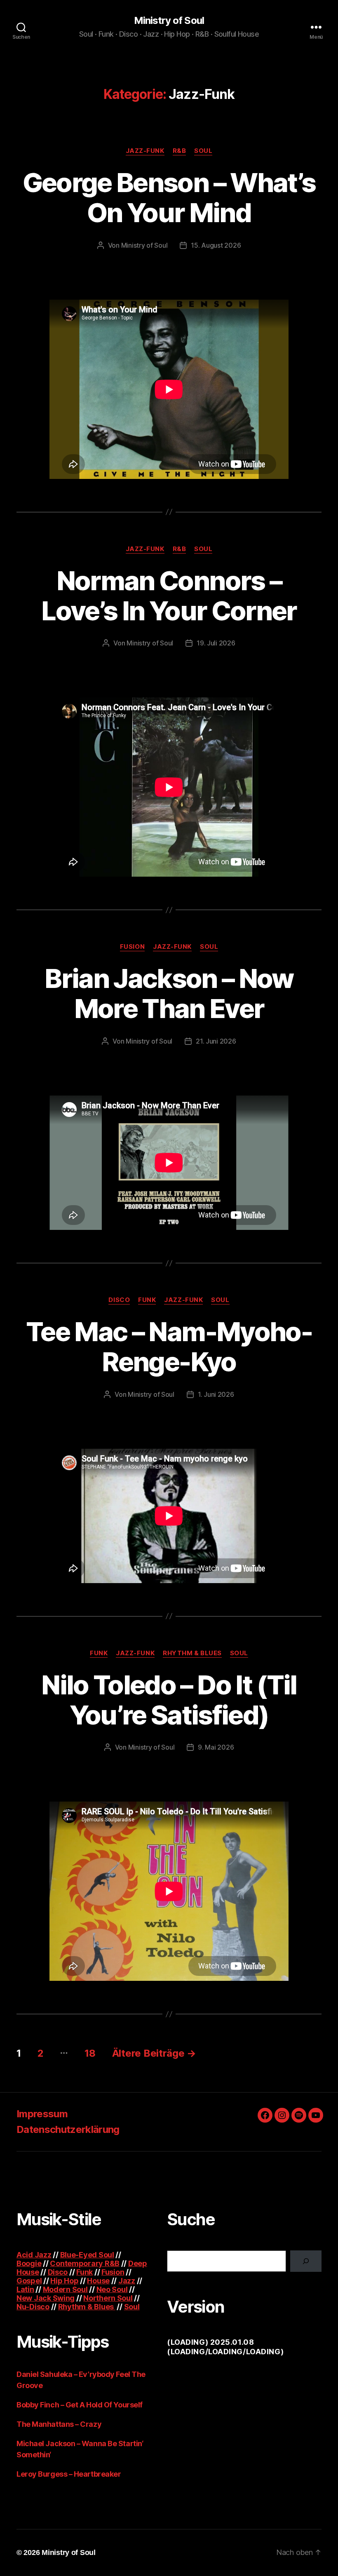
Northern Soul (108, 2298)
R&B (180, 151)
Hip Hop (64, 2281)
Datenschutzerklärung (68, 2129)
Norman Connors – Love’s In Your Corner (169, 596)
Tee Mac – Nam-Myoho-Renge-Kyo (169, 1347)
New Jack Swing (46, 2298)
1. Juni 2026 (216, 1394)
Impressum (42, 2114)
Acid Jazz (34, 2255)
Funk (147, 1300)
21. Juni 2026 (216, 1041)
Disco (119, 1300)
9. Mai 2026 (216, 1747)
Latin (25, 2289)
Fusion (132, 947)
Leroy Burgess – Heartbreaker (69, 2474)
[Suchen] (306, 2261)
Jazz (127, 2281)
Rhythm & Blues (192, 1653)
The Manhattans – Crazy (59, 2424)
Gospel (29, 2281)
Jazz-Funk (145, 151)
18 (90, 2053)
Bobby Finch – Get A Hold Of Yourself (80, 2405)
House (98, 2281)
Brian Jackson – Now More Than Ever (169, 993)
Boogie (29, 2263)
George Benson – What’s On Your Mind (169, 197)
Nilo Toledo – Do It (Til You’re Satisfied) (169, 1700)
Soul (203, 151)
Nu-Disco (33, 2307)
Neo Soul (112, 2289)
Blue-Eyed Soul (87, 2255)
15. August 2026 (216, 245)
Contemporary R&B (85, 2263)
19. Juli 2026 (216, 643)
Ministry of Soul (169, 21)
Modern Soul (65, 2289)
